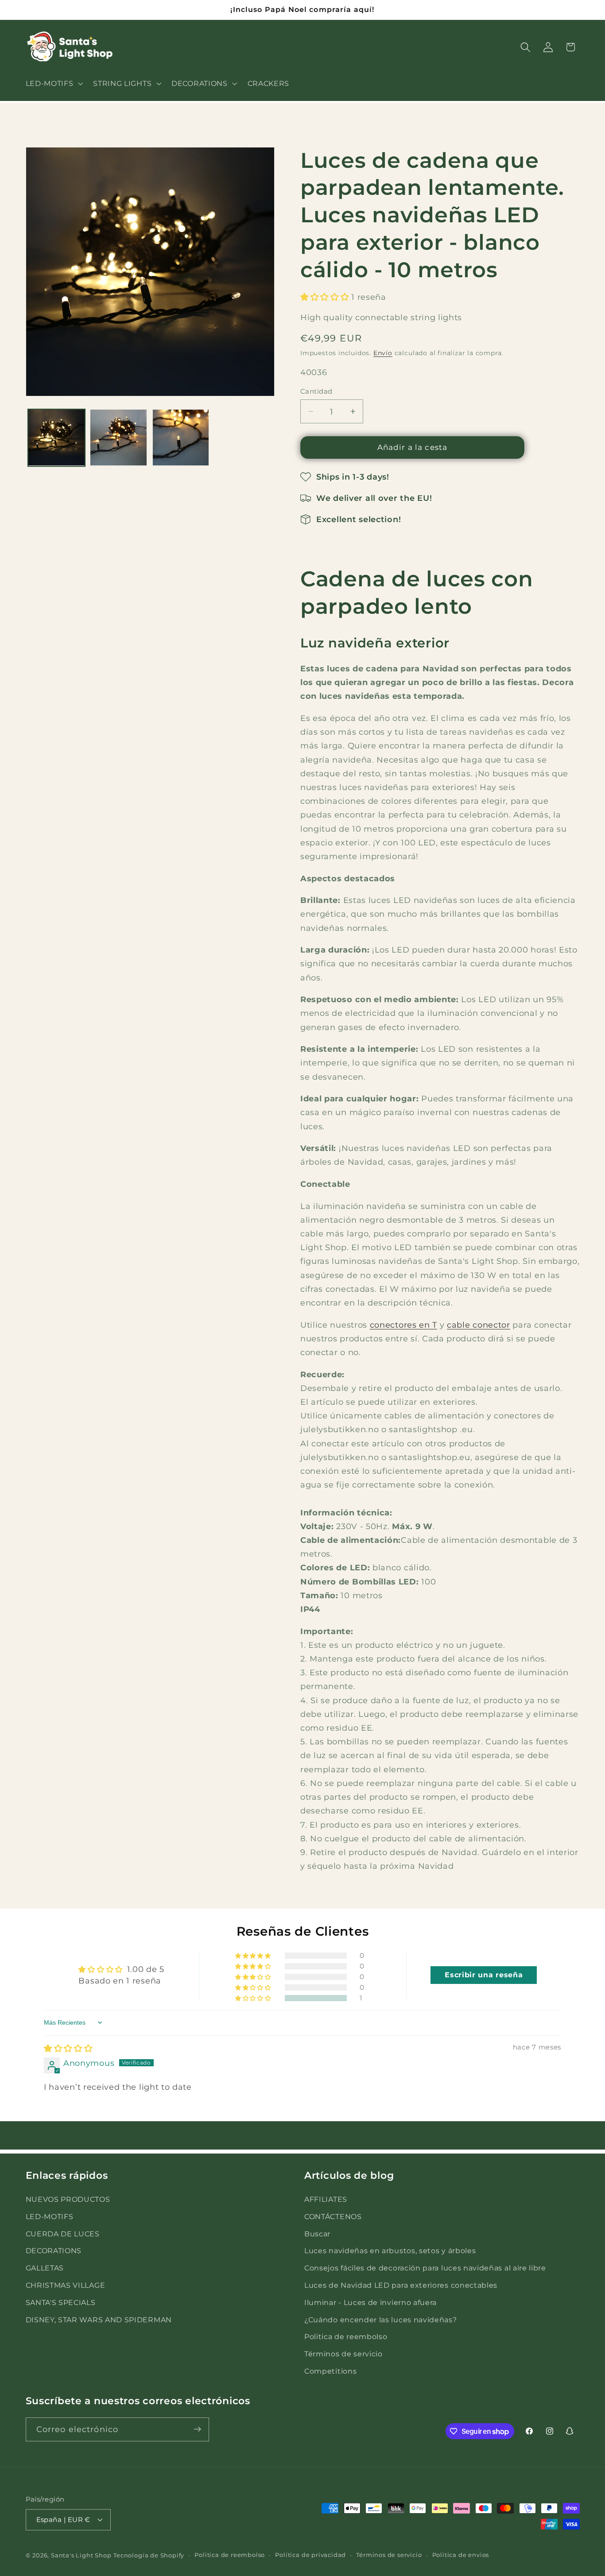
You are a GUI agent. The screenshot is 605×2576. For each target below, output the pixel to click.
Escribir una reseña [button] (484, 1975)
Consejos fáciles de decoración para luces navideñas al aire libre (425, 2267)
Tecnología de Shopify (149, 2555)
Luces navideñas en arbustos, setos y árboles (390, 2251)
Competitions (330, 2371)
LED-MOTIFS (50, 2216)
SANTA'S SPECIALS (61, 2302)
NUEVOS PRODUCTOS (68, 2199)
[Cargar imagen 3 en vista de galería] (181, 438)
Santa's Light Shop (81, 2555)
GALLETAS (45, 2267)
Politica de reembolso (346, 2336)
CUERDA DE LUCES (63, 2233)
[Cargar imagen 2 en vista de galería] (118, 438)
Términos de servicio (343, 2353)
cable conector (479, 1325)
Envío (383, 353)
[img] (68, 2048)
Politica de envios (461, 2555)
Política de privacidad (310, 2555)
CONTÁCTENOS (333, 2216)
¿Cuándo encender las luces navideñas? (381, 2319)
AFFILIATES (326, 2199)
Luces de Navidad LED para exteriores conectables (401, 2285)
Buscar (317, 2233)
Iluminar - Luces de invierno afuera (370, 2302)
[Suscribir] (197, 2429)
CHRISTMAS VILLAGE (66, 2285)
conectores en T (403, 1325)
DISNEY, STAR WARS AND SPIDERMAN (99, 2319)
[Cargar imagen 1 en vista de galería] (56, 438)
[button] (53, 83)
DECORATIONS (54, 2251)
